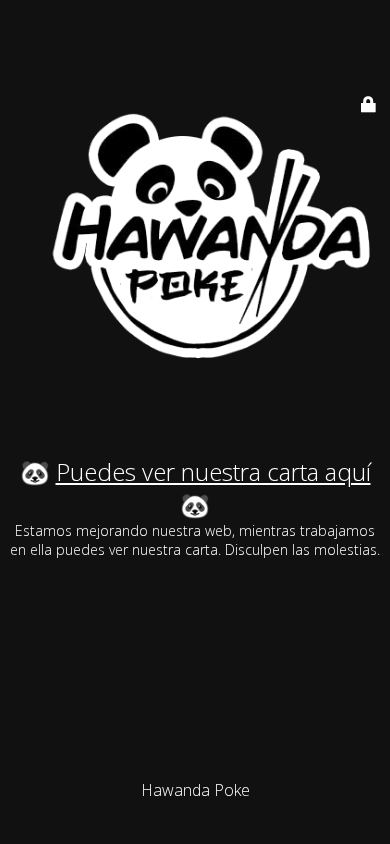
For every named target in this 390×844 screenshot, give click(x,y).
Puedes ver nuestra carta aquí (213, 471)
